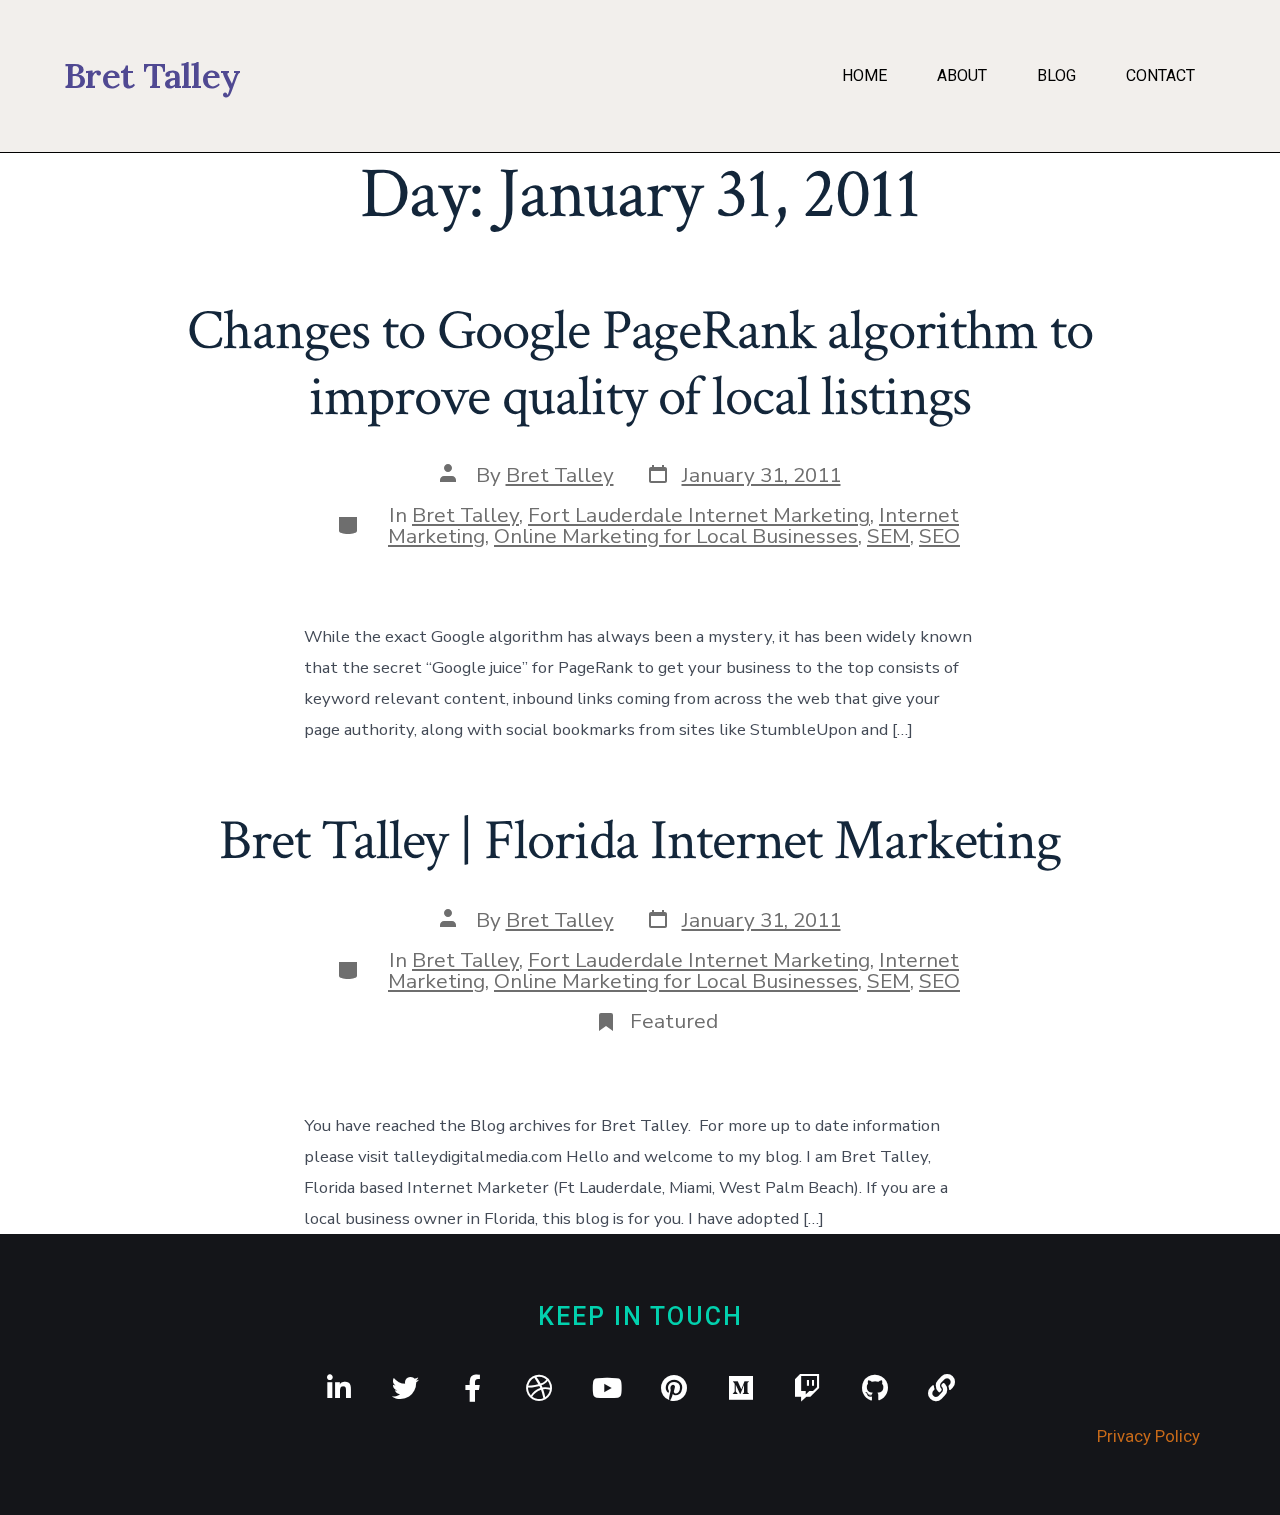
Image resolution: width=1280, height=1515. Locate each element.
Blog (1056, 75)
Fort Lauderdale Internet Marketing (699, 515)
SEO (939, 536)
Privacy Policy (1148, 1436)
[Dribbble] (539, 1387)
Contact (1160, 75)
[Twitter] (405, 1387)
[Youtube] (606, 1387)
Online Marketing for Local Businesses (676, 536)
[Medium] (740, 1387)
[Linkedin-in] (338, 1387)
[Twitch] (807, 1387)
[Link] (941, 1387)
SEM (888, 536)
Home (864, 75)
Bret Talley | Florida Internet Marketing (640, 841)
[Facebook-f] (472, 1387)
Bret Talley (560, 475)
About (962, 75)
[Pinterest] (673, 1387)
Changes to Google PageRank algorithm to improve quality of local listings (640, 363)
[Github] (874, 1387)
